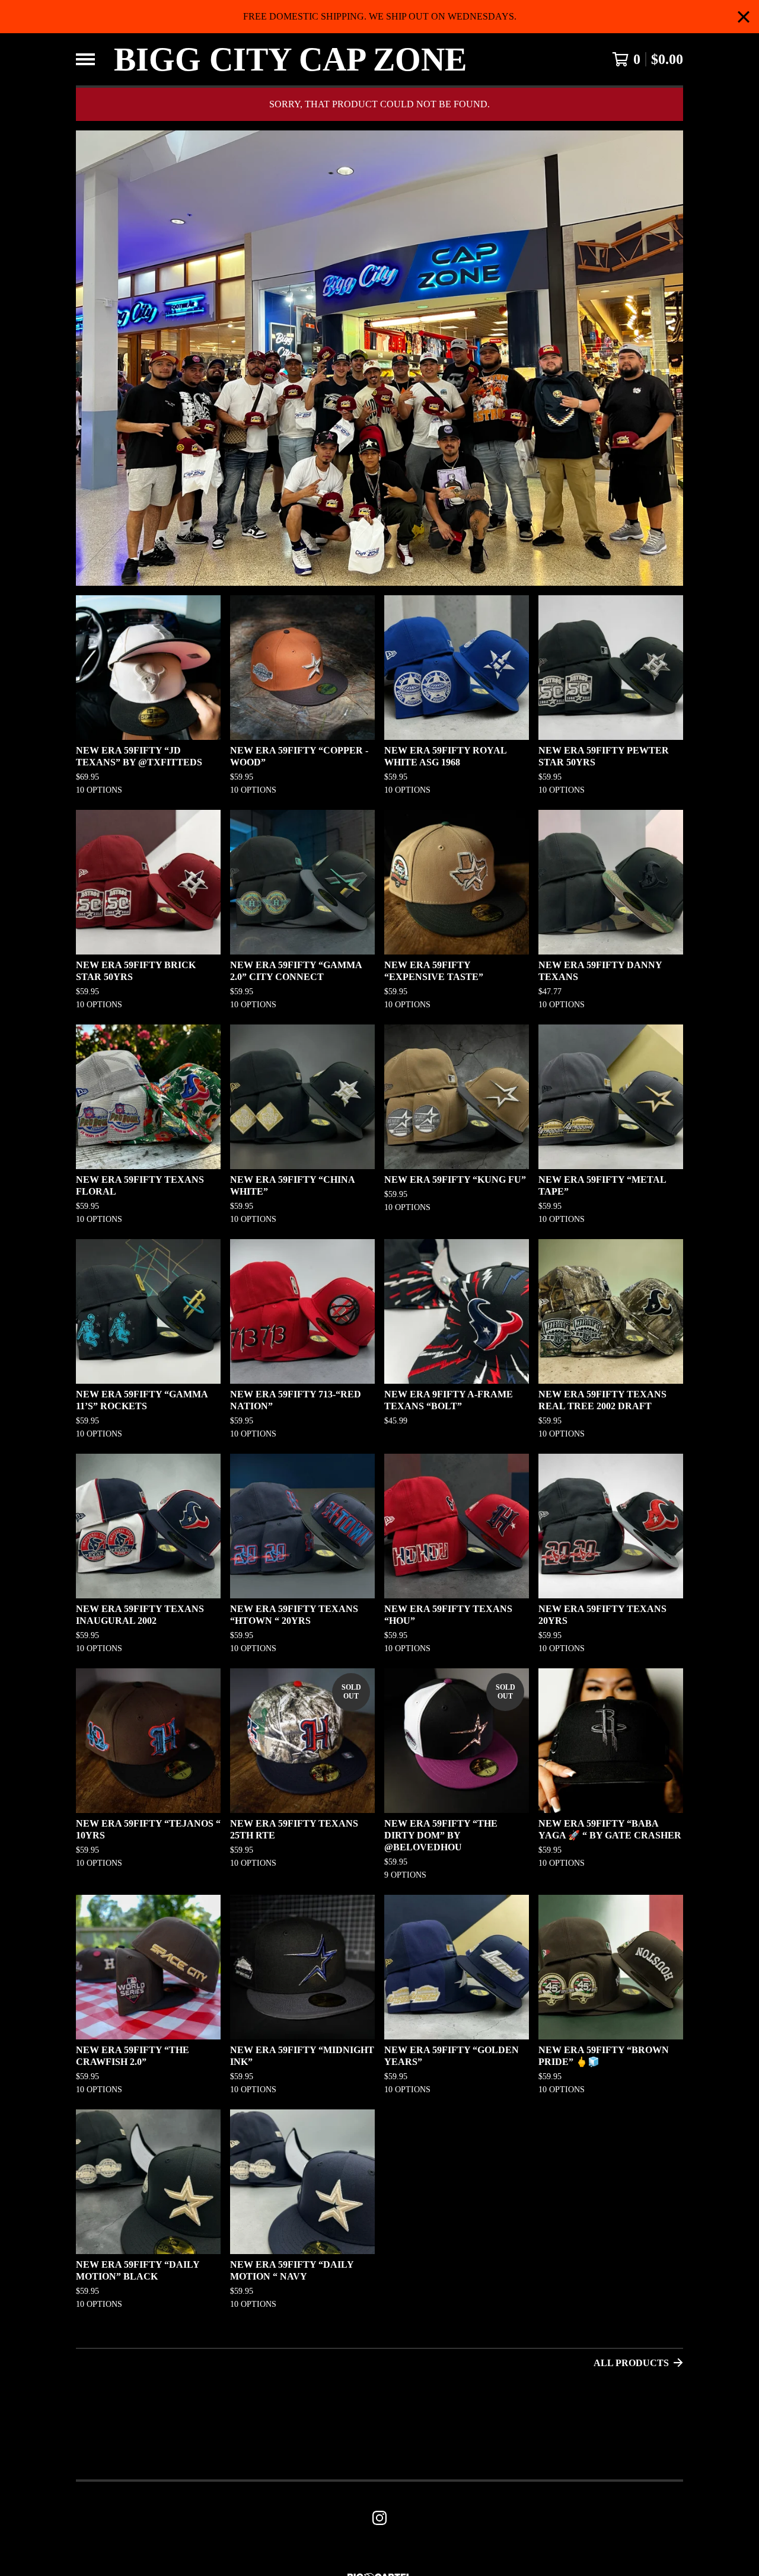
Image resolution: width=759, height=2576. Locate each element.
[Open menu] (85, 59)
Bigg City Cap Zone (290, 59)
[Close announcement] (744, 17)
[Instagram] (379, 2518)
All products (631, 2363)
